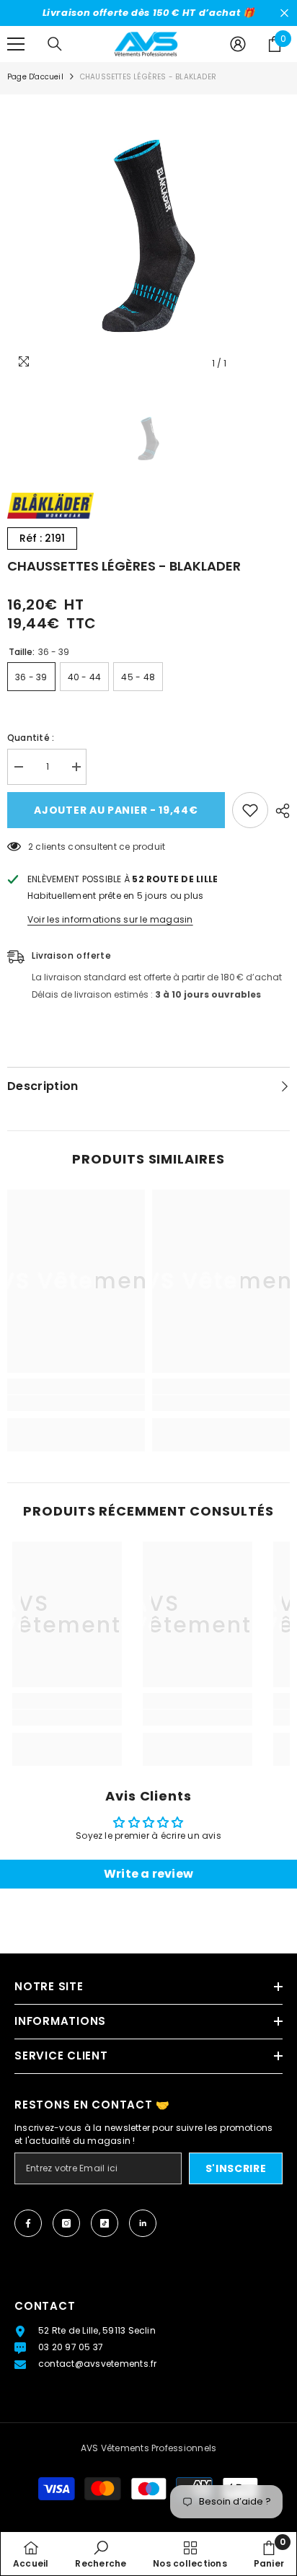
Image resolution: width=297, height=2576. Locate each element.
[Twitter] (143, 2223)
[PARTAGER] (279, 811)
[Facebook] (28, 2223)
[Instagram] (66, 2223)
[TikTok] (105, 2223)
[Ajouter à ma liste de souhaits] (250, 810)
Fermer (284, 13)
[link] (76, 1403)
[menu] (16, 44)
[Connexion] (238, 44)
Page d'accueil (35, 77)
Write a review (148, 1874)
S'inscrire (236, 2168)
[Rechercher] (55, 44)
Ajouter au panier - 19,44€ (116, 810)
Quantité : (31, 738)
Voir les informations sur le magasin (110, 919)
